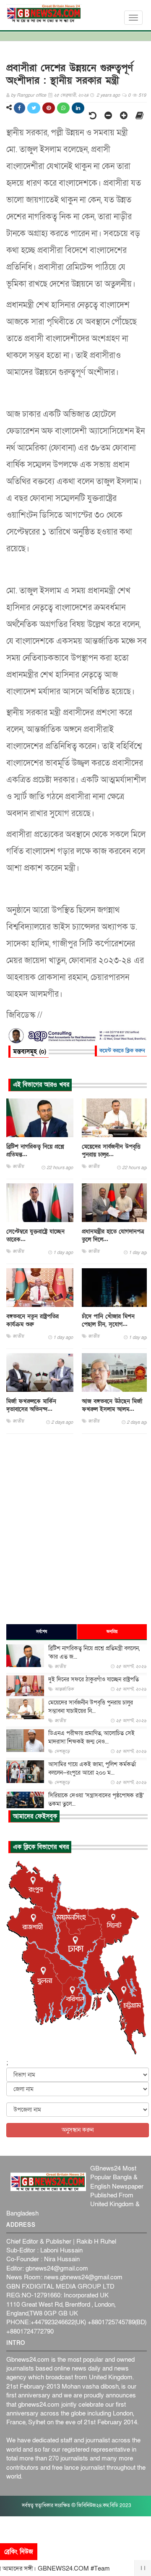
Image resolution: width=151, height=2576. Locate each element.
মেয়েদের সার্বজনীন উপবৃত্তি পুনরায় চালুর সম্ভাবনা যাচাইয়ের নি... (91, 1707)
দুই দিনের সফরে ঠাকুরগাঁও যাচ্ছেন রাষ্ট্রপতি (94, 1679)
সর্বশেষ (42, 1632)
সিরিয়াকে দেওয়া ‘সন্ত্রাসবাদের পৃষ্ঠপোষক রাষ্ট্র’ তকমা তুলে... (96, 1800)
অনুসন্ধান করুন (78, 2130)
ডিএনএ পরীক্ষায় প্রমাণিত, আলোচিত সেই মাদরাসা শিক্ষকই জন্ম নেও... (91, 1737)
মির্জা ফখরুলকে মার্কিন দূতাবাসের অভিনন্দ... (31, 1405)
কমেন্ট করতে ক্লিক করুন (122, 1051)
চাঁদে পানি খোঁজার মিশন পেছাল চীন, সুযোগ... (108, 1320)
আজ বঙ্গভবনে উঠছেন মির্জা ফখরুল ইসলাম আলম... (112, 1405)
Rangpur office (31, 95)
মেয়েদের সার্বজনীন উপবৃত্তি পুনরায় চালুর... (111, 1151)
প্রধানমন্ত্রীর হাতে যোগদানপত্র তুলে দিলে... (113, 1235)
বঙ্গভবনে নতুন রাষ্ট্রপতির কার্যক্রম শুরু (33, 1320)
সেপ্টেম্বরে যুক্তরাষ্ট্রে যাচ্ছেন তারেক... (35, 1235)
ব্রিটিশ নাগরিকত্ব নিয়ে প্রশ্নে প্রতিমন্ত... (35, 1151)
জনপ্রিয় (112, 1632)
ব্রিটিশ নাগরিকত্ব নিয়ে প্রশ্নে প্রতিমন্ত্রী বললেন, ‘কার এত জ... (94, 1653)
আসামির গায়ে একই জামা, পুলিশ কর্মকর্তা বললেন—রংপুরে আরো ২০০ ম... (92, 1769)
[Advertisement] (75, 1528)
